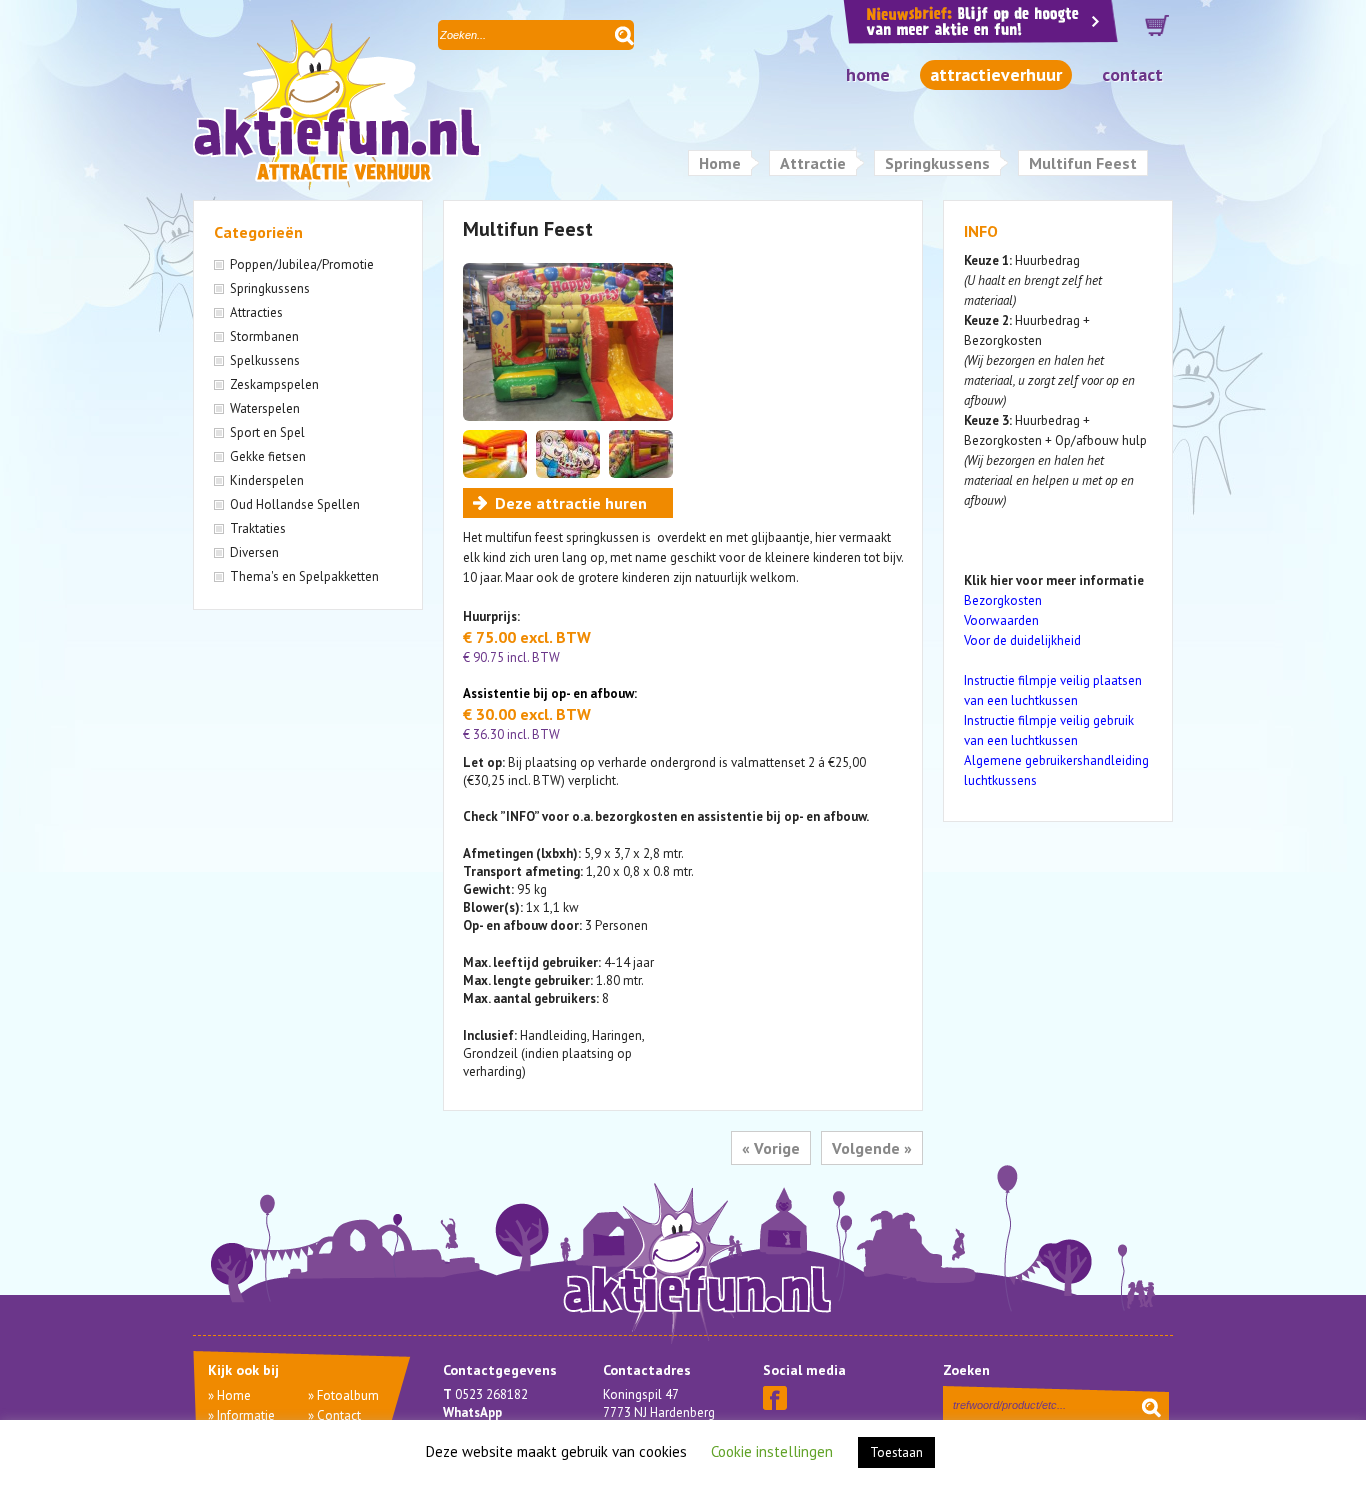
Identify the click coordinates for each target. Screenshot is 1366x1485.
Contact (1132, 74)
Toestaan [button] (896, 1452)
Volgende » (872, 1148)
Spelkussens (265, 360)
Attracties (256, 312)
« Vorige (771, 1148)
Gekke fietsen (268, 456)
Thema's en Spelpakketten (304, 576)
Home (868, 74)
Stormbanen (264, 336)
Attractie (813, 163)
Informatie (246, 1415)
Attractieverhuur (996, 74)
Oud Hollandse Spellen (295, 504)
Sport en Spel (267, 432)
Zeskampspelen (274, 384)
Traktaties (258, 528)
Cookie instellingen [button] (772, 1451)
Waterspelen (265, 408)
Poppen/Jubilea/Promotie (302, 264)
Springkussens (937, 163)
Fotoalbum (348, 1395)
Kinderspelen (267, 480)
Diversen (254, 552)
